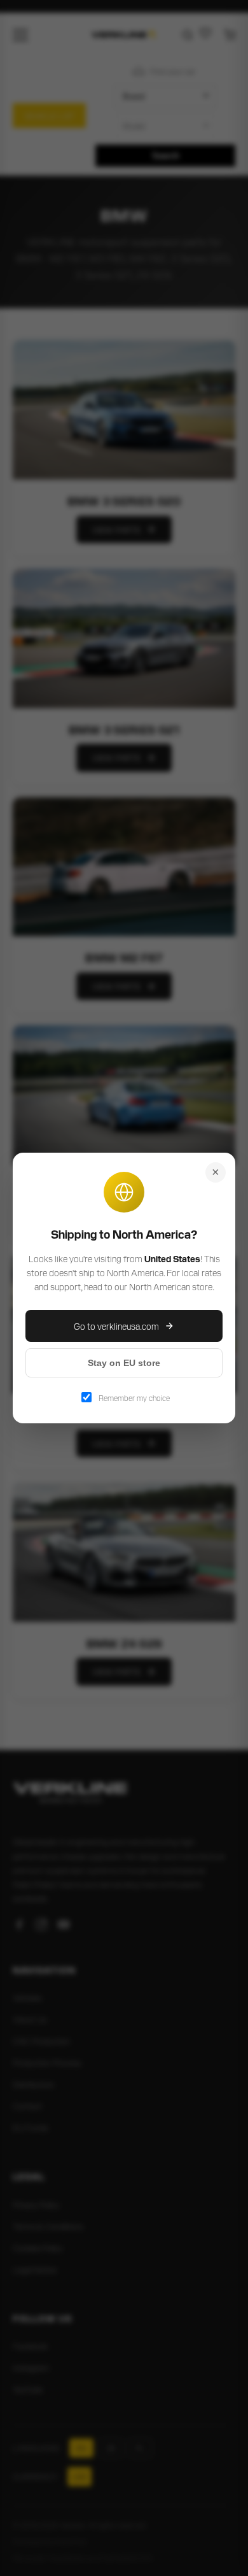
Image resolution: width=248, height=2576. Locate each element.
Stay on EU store (124, 1363)
